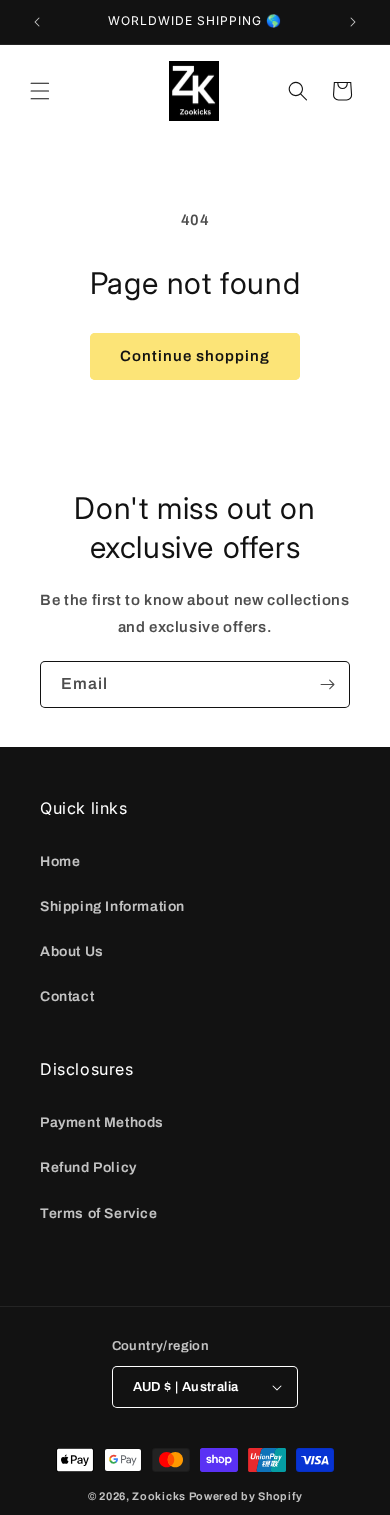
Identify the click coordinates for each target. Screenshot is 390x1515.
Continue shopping (195, 356)
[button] (40, 91)
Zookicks (159, 1496)
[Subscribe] (327, 684)
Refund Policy (88, 1167)
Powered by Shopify (246, 1496)
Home (60, 861)
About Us (72, 951)
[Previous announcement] (37, 22)
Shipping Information (112, 906)
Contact (67, 996)
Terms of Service (99, 1213)
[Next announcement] (353, 22)
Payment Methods (102, 1122)
